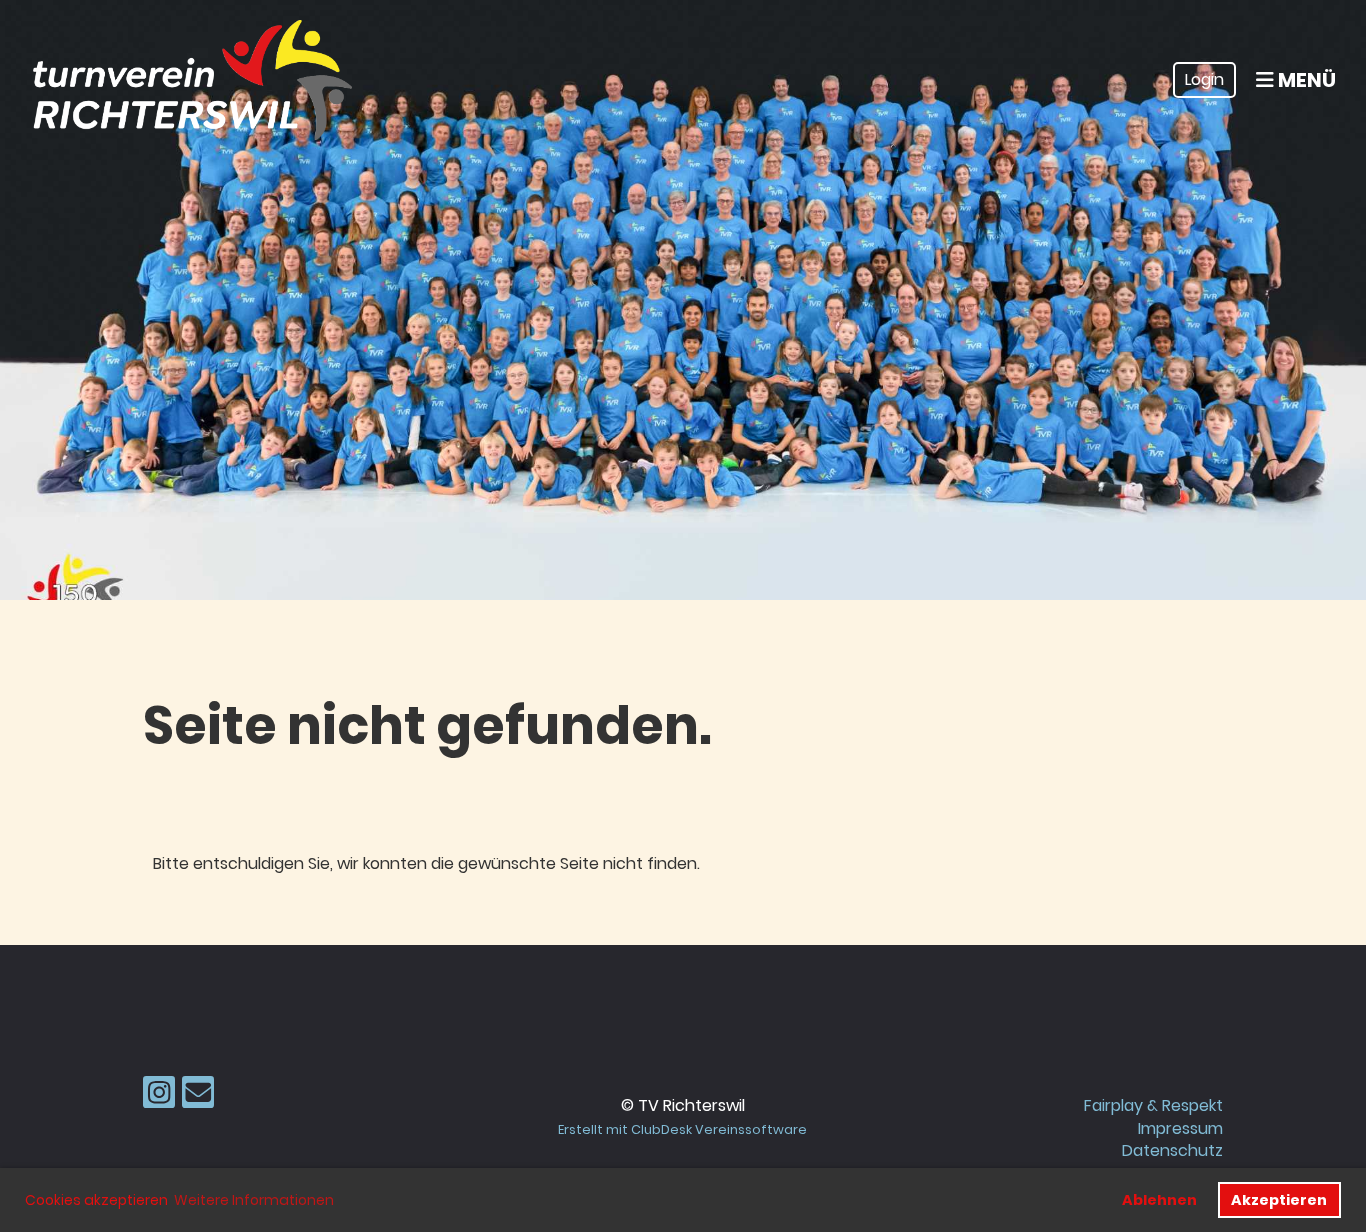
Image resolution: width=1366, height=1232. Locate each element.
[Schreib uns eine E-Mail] (198, 1096)
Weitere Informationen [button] (254, 1200)
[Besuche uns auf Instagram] (159, 1096)
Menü (1305, 80)
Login (1204, 79)
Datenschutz (1172, 1150)
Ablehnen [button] (1159, 1200)
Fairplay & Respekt (1153, 1105)
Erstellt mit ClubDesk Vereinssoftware (682, 1129)
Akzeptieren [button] (1279, 1200)
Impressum (1180, 1128)
